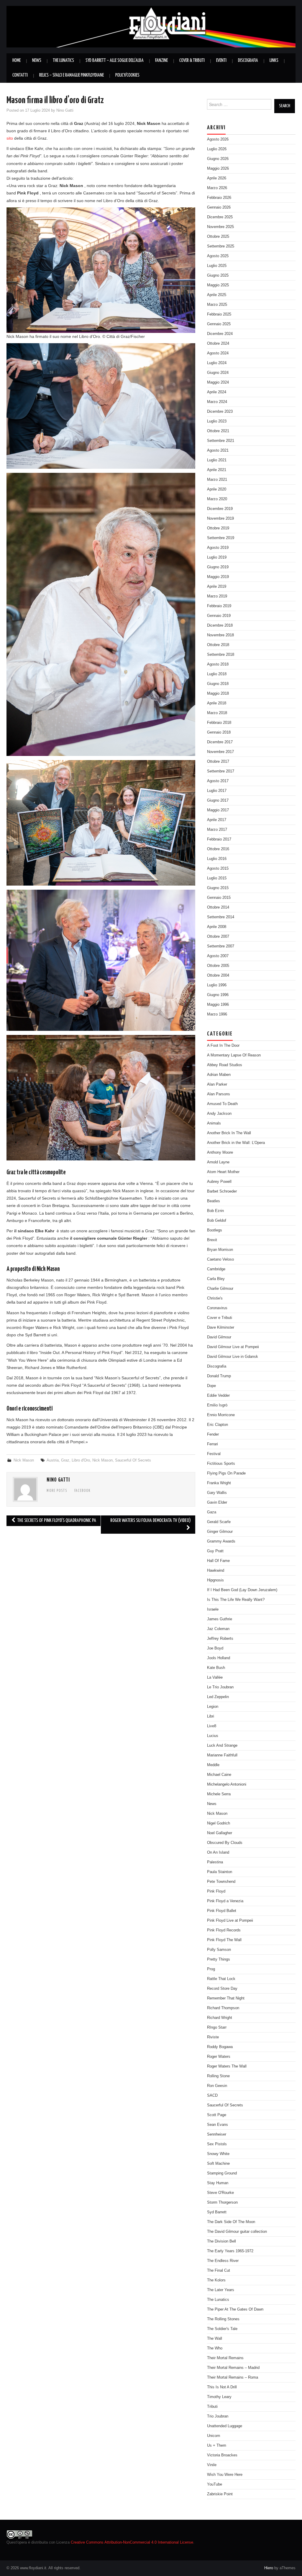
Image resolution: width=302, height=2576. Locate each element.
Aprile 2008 (217, 927)
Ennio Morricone (221, 1415)
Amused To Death (222, 1104)
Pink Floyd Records (224, 1930)
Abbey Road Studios (225, 1065)
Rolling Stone (218, 2076)
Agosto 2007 (218, 956)
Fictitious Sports (221, 1464)
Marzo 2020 (217, 499)
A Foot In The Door (223, 1046)
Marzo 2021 (217, 480)
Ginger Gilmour (220, 1532)
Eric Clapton (218, 1425)
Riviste (213, 2037)
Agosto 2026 (218, 139)
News (37, 61)
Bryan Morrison (220, 1250)
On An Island (218, 1852)
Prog (211, 1969)
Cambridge (216, 1269)
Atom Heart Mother (223, 1172)
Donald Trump (219, 1376)
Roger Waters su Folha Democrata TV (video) (151, 1521)
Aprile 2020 (217, 489)
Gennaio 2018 (219, 732)
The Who (215, 2348)
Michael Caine (219, 1775)
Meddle (213, 1765)
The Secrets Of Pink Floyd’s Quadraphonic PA (56, 1521)
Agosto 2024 (218, 353)
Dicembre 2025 (220, 217)
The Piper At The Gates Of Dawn (235, 2309)
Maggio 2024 (218, 382)
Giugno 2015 (218, 888)
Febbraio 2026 (219, 198)
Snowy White (218, 2154)
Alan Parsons (219, 1094)
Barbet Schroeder (222, 1191)
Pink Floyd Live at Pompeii (230, 1921)
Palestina (215, 1862)
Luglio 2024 (217, 363)
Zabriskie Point (220, 2494)
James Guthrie (220, 1619)
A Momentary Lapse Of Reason (234, 1055)
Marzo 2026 (217, 188)
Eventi (221, 61)
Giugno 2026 (218, 159)
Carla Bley (216, 1279)
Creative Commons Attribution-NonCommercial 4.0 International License (132, 2542)
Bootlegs (215, 1230)
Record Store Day (222, 1989)
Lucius (213, 1736)
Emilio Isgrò (217, 1405)
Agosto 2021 (218, 450)
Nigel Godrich (219, 1823)
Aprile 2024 (217, 392)
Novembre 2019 (220, 518)
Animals (214, 1123)
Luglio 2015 (217, 878)
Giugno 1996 (218, 995)
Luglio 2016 (217, 859)
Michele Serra (219, 1794)
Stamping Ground (222, 2173)
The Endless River (223, 2261)
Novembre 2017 (220, 752)
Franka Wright (219, 1483)
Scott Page (217, 2115)
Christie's (215, 1298)
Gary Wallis (217, 1493)
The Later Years (221, 2290)
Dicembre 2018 (220, 625)
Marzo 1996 (217, 1014)
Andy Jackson (219, 1114)
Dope (211, 1386)
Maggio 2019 (218, 577)
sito (10, 138)
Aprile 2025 (217, 295)
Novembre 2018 (220, 635)
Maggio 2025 (218, 285)
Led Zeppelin (218, 1697)
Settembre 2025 (221, 246)
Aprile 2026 (217, 178)
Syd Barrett (217, 2212)
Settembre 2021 (221, 441)
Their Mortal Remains (225, 2358)
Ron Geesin (217, 2086)
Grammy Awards (221, 1541)
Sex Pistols (217, 2144)
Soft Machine (218, 2164)
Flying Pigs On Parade (226, 1473)
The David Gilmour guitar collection (237, 2232)
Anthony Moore (220, 1152)
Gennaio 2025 (219, 324)
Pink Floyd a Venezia (225, 1901)
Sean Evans (218, 2125)
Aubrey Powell (219, 1182)
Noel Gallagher (220, 1833)
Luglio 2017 (217, 791)
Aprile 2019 (217, 587)
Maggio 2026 (218, 169)
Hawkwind (216, 1571)
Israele (213, 1609)
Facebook (82, 1491)
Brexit (212, 1240)
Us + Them (217, 2445)
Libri (211, 1716)
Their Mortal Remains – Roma (233, 2377)
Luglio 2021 (217, 460)
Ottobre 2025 (218, 237)
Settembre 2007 (221, 946)
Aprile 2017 (217, 820)
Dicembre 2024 (220, 334)
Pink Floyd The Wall (224, 1940)
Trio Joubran (218, 2416)
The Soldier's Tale (222, 2329)
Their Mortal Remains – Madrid (233, 2368)
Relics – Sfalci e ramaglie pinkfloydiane (72, 75)
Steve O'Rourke (220, 2193)
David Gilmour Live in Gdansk (233, 1357)
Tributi (212, 2407)
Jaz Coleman (218, 1629)
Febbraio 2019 (219, 606)
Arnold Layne (218, 1162)
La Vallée (215, 1677)
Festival (214, 1454)
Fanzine (161, 61)
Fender (213, 1434)
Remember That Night (226, 1998)
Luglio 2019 (217, 557)
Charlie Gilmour (220, 1289)
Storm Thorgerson (222, 2202)
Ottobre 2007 (218, 937)
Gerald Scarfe (219, 1522)
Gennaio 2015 (219, 898)
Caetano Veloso (220, 1259)
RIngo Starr (217, 2027)
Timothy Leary (219, 2397)
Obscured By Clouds (225, 1843)
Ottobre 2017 (218, 762)
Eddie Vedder (218, 1396)
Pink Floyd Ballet (222, 1911)
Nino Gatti (65, 110)
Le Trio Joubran (220, 1687)
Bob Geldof (217, 1221)
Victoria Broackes (222, 2455)
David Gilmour (219, 1337)
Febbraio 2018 (219, 723)
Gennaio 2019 (219, 616)
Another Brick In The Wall (229, 1133)
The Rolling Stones (223, 2319)
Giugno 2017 (218, 800)
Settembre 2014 (221, 917)
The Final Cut (219, 2270)
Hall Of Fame (218, 1561)
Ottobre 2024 (218, 344)
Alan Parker (217, 1084)
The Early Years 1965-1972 (230, 2251)
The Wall (215, 2339)
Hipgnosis (215, 1580)
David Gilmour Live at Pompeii (233, 1347)
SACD (212, 2096)
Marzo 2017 (217, 830)
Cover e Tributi (220, 1318)
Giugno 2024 (218, 373)
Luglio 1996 (217, 985)
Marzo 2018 (217, 713)
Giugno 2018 (218, 684)
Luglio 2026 (217, 149)
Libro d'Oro (81, 1460)
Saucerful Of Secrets (133, 1460)
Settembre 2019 (221, 538)
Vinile (212, 2465)
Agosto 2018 (218, 664)
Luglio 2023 (217, 421)
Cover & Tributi (192, 61)
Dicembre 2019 (220, 509)
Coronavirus (217, 1308)
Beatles (214, 1201)
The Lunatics (63, 61)
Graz (65, 1460)
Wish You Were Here (225, 2475)
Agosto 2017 (218, 781)
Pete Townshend (221, 1882)
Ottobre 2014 (218, 907)
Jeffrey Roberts (220, 1639)
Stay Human (218, 2183)
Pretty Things (219, 1959)
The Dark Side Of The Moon (231, 2222)
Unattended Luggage (225, 2426)
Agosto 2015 (218, 868)
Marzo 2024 (217, 402)
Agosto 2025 (218, 256)
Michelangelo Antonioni (227, 1784)
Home (17, 61)
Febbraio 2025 (219, 314)
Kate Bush (216, 1668)
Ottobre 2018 (218, 645)
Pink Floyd (216, 1891)
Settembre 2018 (221, 655)
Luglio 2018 (217, 674)
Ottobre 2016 (218, 849)
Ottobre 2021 (218, 431)
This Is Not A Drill (222, 2387)
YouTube (215, 2484)
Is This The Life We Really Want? (236, 1600)
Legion (213, 1707)
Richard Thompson (223, 2008)
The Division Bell (221, 2241)
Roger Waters (219, 2057)
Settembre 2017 (221, 771)
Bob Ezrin (215, 1211)
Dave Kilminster (221, 1327)
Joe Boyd (215, 1648)
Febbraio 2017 (219, 839)
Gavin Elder (217, 1502)
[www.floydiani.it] (151, 26)
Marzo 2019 (217, 596)
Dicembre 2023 (220, 412)
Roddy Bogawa (220, 2047)
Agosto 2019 (218, 548)
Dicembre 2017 (220, 742)
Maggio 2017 (218, 810)
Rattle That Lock (221, 1979)
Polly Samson (219, 1950)
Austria (53, 1460)
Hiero (269, 2568)
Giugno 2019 (218, 567)
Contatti (20, 75)
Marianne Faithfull (222, 1755)
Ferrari (212, 1444)
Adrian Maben (219, 1075)
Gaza (212, 1512)
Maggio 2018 (218, 693)
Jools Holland (219, 1658)
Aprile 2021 (217, 470)
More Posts (57, 1491)
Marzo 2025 (217, 305)
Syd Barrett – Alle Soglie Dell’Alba (115, 61)
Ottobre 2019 (218, 528)
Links (274, 61)
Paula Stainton (220, 1872)
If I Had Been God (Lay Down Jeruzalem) (242, 1590)
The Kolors (216, 2280)
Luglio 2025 (217, 266)
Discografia (248, 61)
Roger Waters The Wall (227, 2066)
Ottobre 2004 (218, 975)
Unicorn (214, 2436)
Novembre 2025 (220, 227)
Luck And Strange (222, 1746)
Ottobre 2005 (218, 966)
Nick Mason (24, 1460)
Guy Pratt (215, 1551)
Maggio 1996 (218, 1005)
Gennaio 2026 (219, 207)
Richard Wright (220, 2018)
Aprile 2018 (217, 703)
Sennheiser (217, 2134)
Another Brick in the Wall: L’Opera (236, 1143)
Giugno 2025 (218, 275)
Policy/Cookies (127, 75)
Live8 (212, 1726)
